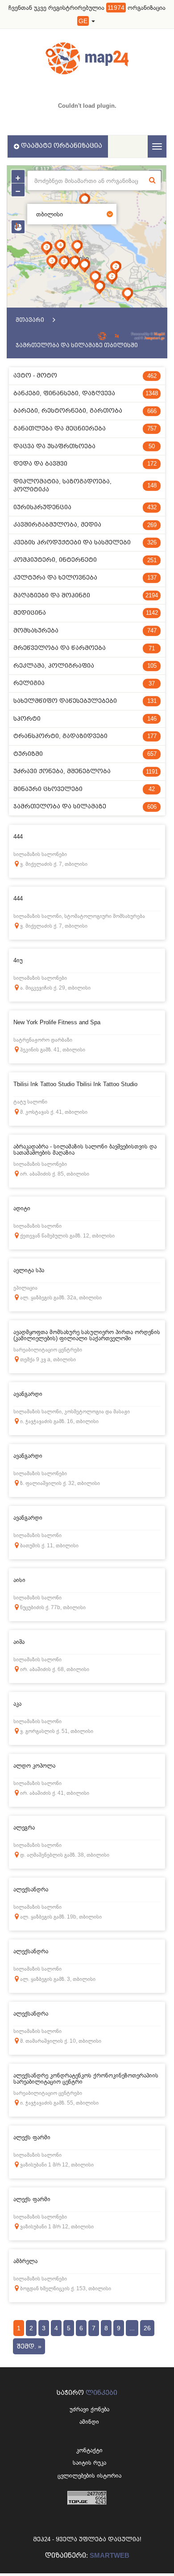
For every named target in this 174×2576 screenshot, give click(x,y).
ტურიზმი (85, 754)
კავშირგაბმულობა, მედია (85, 525)
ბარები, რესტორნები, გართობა (85, 411)
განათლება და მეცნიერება (85, 428)
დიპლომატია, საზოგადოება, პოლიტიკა (85, 486)
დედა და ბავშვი (85, 464)
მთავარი (30, 320)
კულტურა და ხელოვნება (85, 578)
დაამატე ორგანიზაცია (62, 146)
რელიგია (84, 683)
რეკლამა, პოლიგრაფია (85, 666)
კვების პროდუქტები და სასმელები (85, 542)
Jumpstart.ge (154, 338)
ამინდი (89, 2422)
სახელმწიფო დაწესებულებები (85, 701)
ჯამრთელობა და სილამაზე (85, 806)
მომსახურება (85, 631)
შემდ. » (29, 2346)
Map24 (159, 334)
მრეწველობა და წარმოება (84, 648)
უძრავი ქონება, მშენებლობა (86, 771)
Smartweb (110, 2555)
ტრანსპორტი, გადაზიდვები (85, 736)
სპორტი (85, 719)
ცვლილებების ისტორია (89, 2476)
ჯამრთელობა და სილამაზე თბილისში (77, 345)
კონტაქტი (89, 2450)
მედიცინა (86, 613)
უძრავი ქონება (89, 2409)
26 (147, 2328)
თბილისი (50, 214)
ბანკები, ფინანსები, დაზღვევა (86, 393)
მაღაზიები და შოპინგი (86, 595)
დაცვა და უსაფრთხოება (84, 446)
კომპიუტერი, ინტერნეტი (85, 560)
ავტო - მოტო (85, 375)
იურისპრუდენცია (85, 507)
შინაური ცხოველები (84, 789)
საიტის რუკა (89, 2463)
